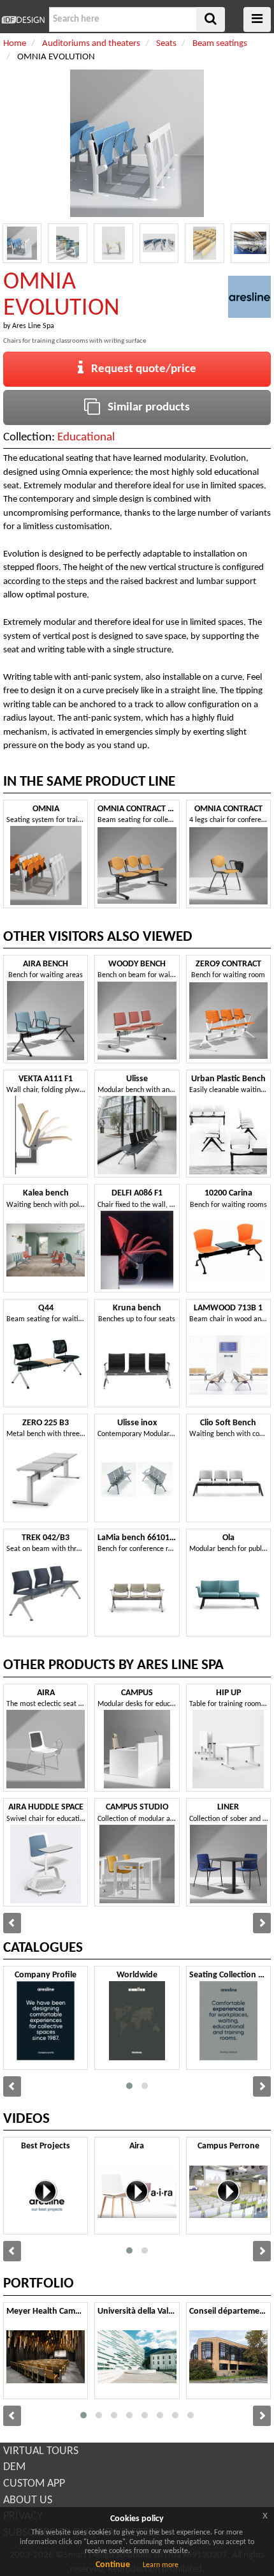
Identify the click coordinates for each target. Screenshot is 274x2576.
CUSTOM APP (34, 2484)
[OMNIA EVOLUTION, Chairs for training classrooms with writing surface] (22, 243)
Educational (86, 438)
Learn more (161, 2565)
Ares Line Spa (33, 326)
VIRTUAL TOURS (41, 2451)
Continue (113, 2565)
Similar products (145, 408)
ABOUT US (28, 2500)
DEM (14, 2467)
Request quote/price (140, 369)
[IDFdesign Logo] (23, 20)
